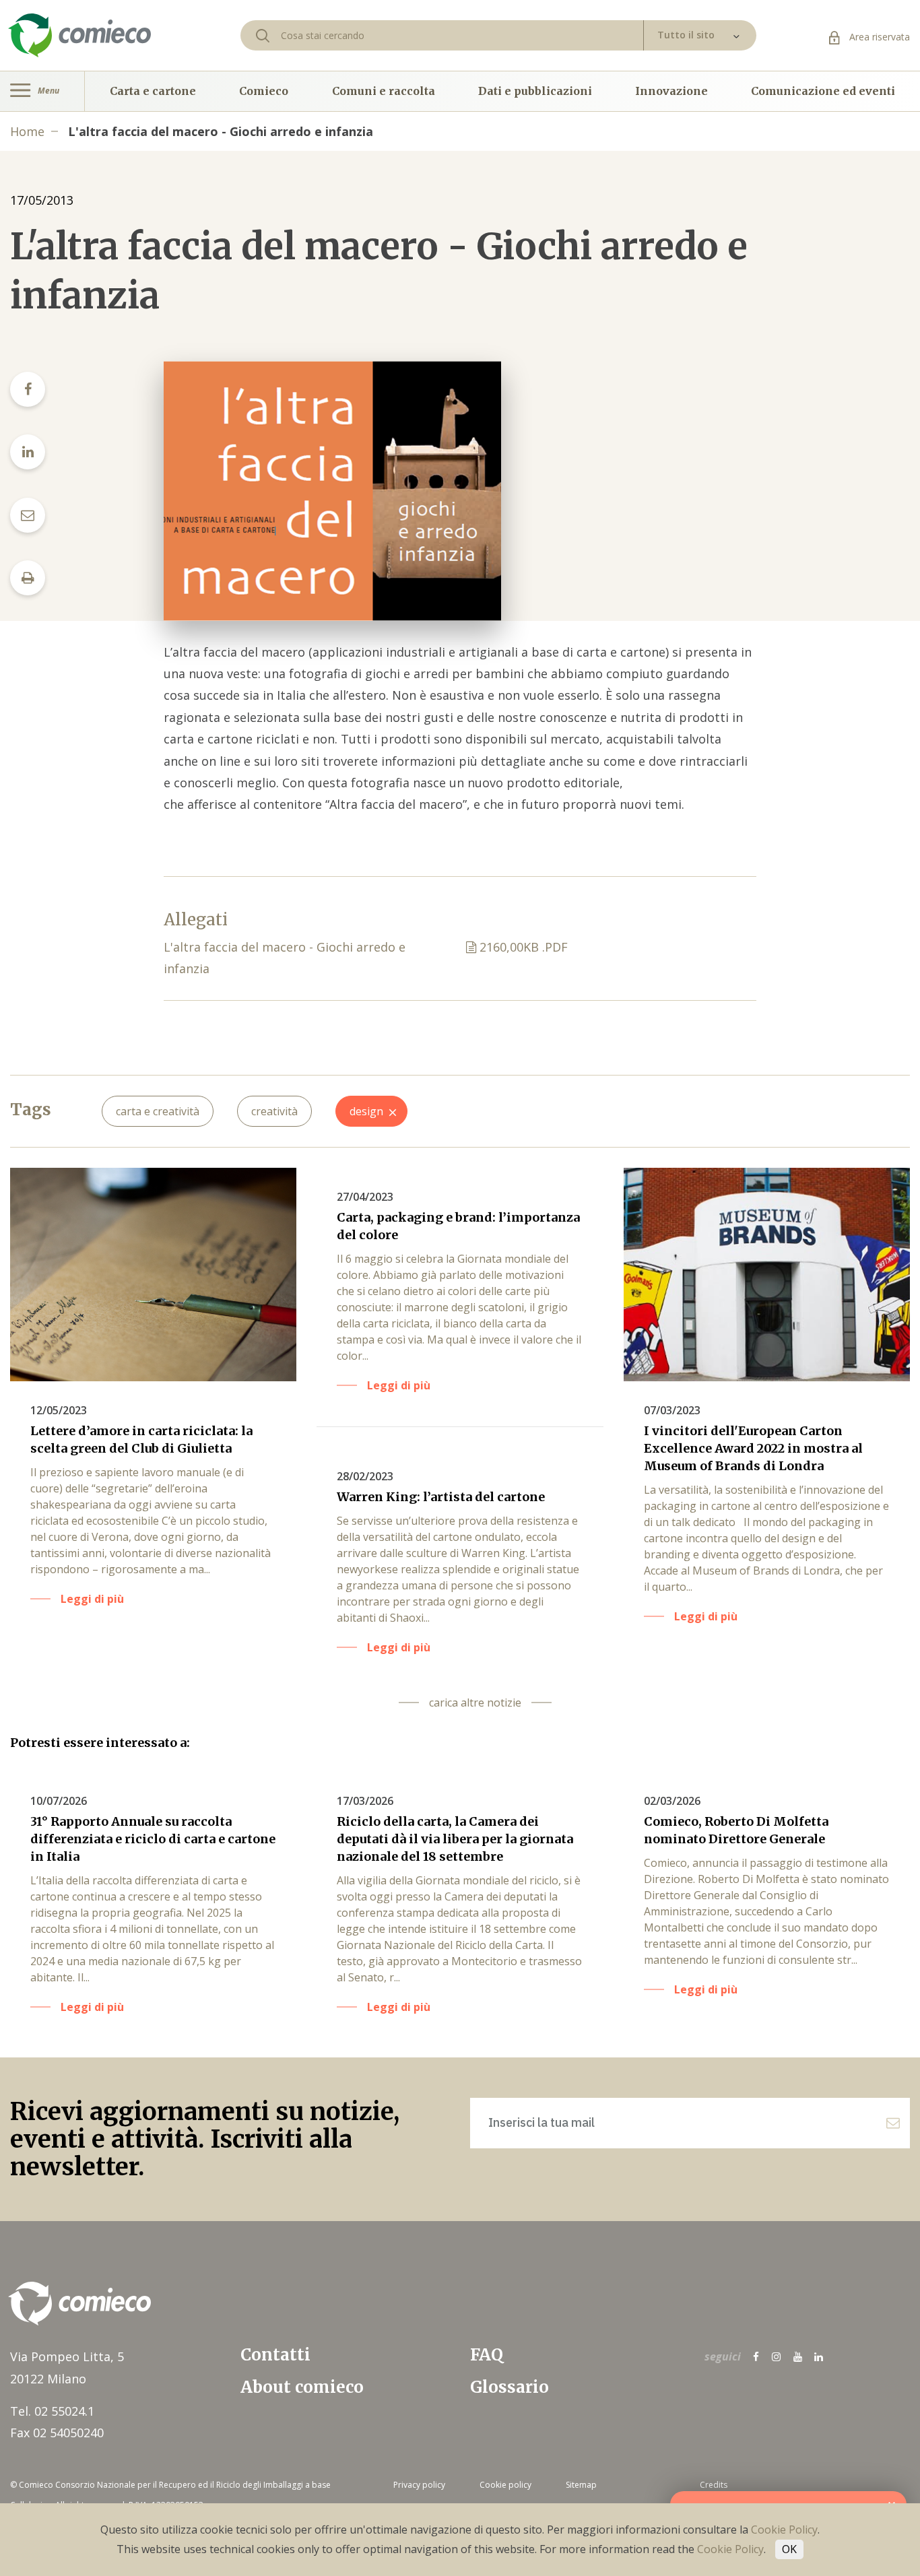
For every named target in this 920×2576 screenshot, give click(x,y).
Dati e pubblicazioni (535, 91)
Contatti (275, 2355)
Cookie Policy (784, 2530)
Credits (714, 2485)
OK (789, 2549)
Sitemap (581, 2485)
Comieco (264, 91)
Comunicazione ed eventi (823, 91)
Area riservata (878, 37)
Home (27, 131)
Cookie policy (505, 2485)
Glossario (510, 2387)
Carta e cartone (153, 91)
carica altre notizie (475, 1703)
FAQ (487, 2355)
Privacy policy (419, 2485)
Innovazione (671, 91)
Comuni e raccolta (384, 91)
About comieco (302, 2387)
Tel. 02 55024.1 (52, 2411)
